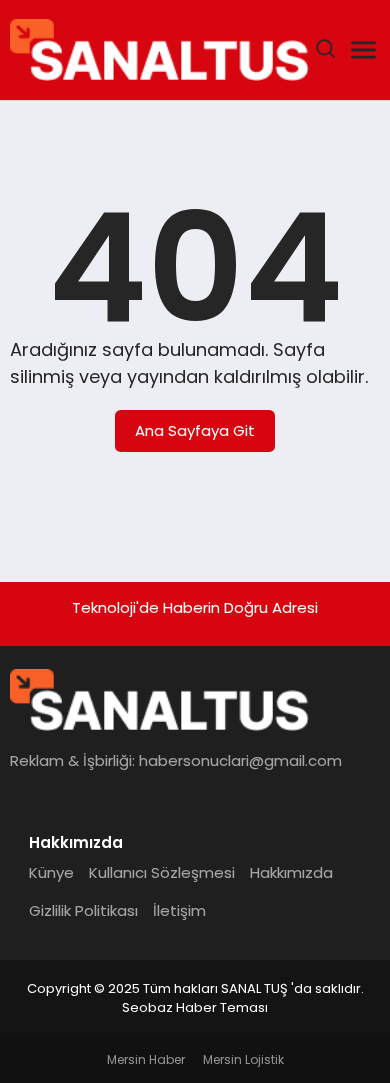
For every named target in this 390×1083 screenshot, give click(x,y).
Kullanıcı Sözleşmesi (162, 872)
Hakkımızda (291, 872)
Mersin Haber (146, 1059)
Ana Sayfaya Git (195, 430)
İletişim (179, 910)
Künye (51, 872)
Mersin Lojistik (243, 1059)
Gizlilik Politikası (83, 910)
